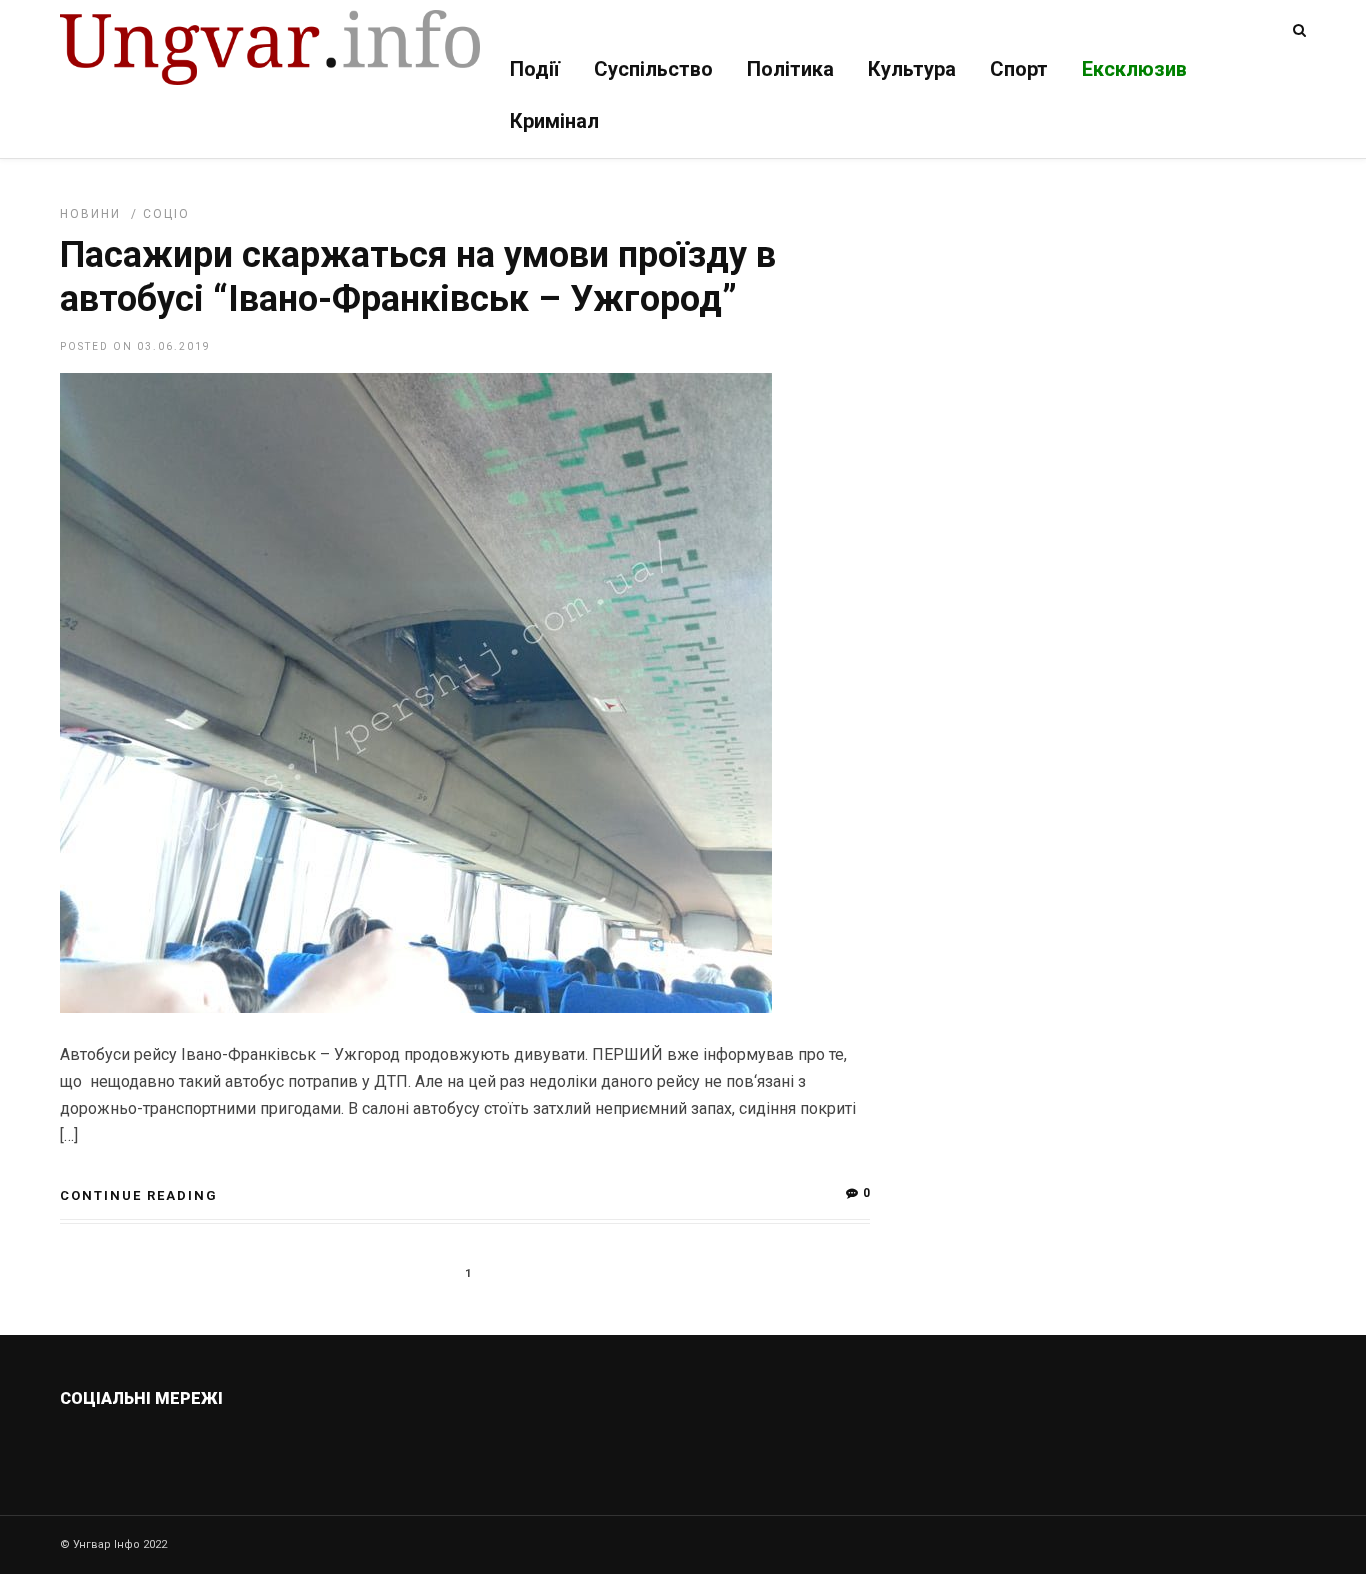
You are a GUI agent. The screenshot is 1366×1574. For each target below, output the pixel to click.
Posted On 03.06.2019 (135, 346)
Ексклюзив (1134, 69)
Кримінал (554, 121)
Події (535, 69)
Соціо (166, 214)
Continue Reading (139, 1195)
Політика (790, 69)
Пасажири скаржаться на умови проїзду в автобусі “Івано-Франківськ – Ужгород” (418, 276)
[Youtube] (254, 1446)
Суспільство (653, 69)
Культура (912, 69)
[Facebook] (211, 1446)
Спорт (1019, 69)
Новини (90, 214)
